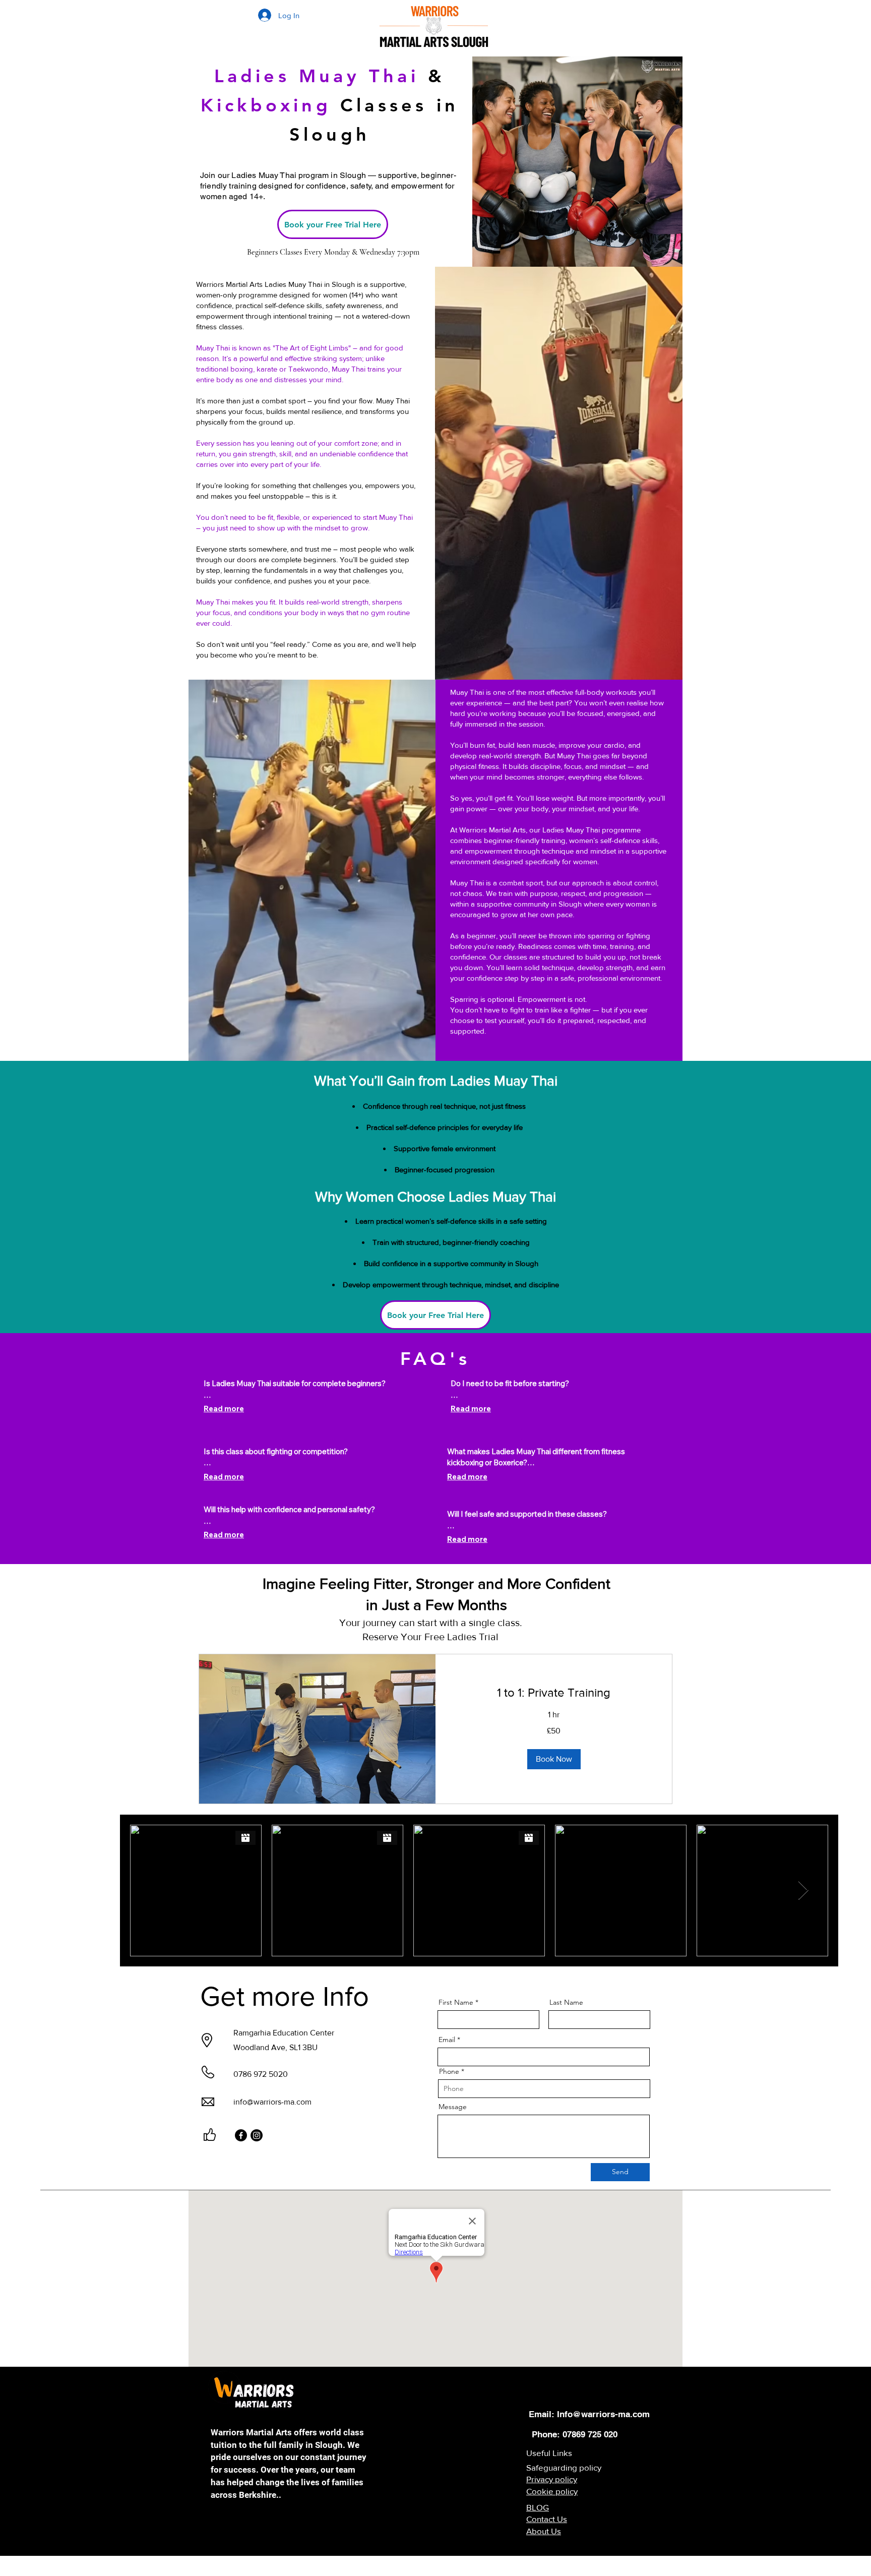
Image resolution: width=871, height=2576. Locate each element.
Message (453, 2107)
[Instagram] (257, 2135)
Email (447, 2040)
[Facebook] (241, 2135)
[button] (554, 1759)
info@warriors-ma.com (272, 2102)
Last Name (566, 2002)
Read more (224, 1409)
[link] (554, 1693)
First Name (456, 2002)
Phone (449, 2071)
